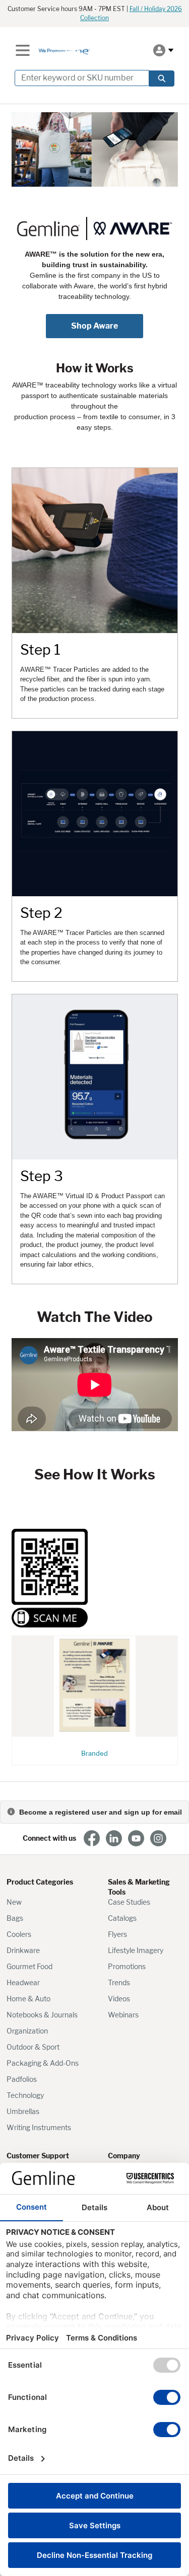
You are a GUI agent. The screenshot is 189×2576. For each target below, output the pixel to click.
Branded (94, 1753)
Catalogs (122, 1918)
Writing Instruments (39, 2127)
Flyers (117, 1934)
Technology (25, 2095)
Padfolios (22, 2079)
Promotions (127, 1966)
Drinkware (23, 1950)
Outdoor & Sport (33, 2047)
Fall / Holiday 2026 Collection (131, 13)
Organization (27, 2031)
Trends (119, 1982)
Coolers (19, 1934)
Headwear (23, 1982)
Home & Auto (28, 1999)
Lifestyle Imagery (136, 1950)
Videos (119, 1999)
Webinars (123, 2015)
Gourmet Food (29, 1966)
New (14, 1902)
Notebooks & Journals (42, 2015)
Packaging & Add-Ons (43, 2063)
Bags (15, 1918)
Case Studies (129, 1902)
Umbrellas (23, 2111)
